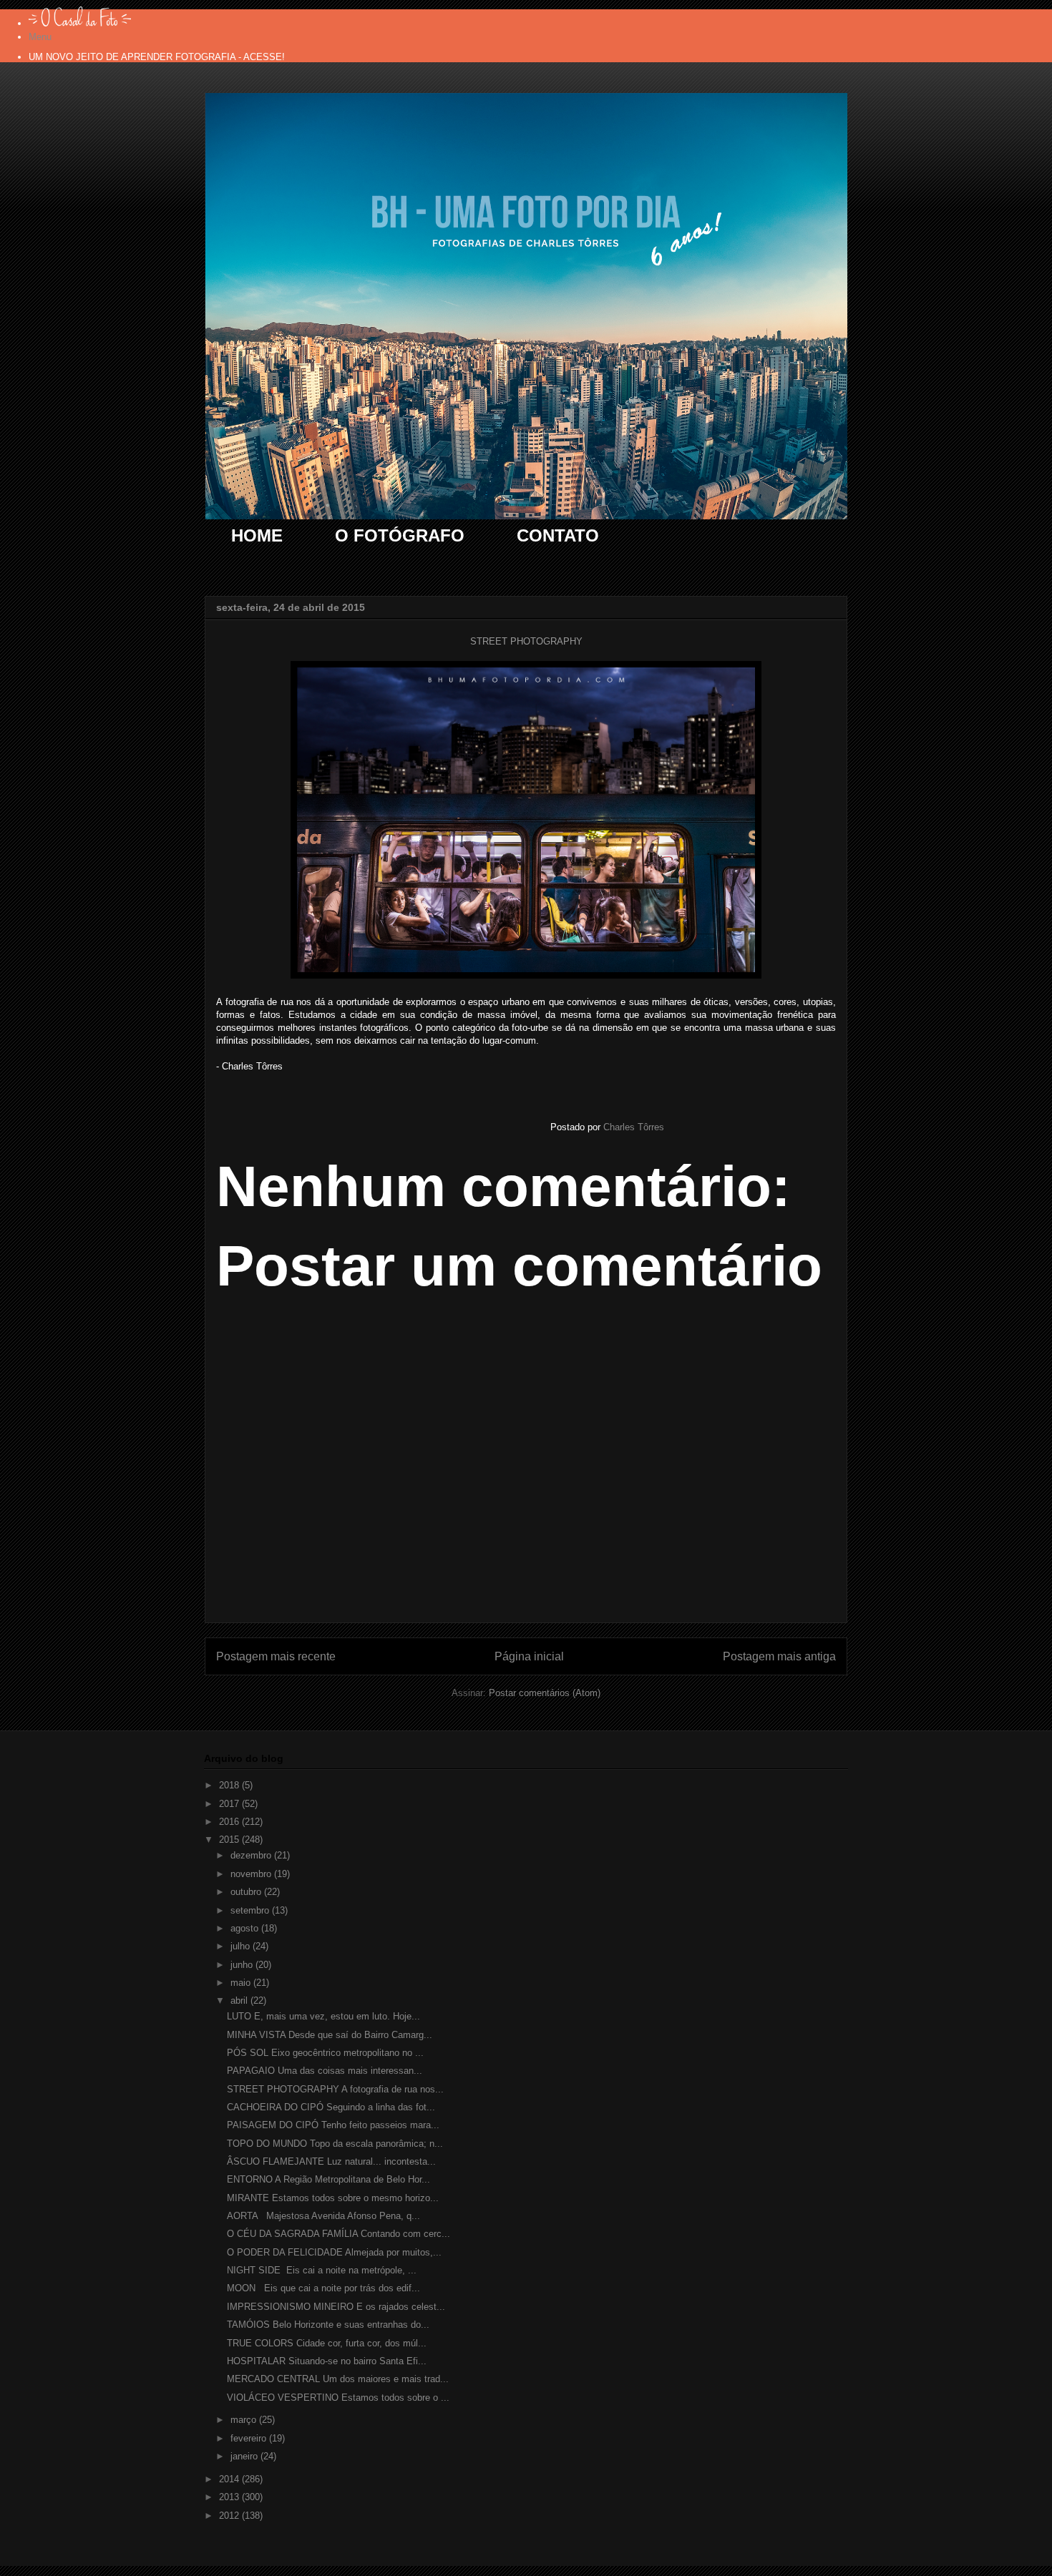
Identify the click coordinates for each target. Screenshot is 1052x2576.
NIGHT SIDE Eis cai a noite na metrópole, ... (322, 2270)
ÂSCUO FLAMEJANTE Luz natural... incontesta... (331, 2161)
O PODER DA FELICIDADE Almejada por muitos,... (334, 2252)
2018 (230, 1785)
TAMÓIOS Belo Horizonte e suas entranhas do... (328, 2325)
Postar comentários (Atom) (545, 1693)
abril (240, 2000)
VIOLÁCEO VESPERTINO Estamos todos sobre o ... (338, 2398)
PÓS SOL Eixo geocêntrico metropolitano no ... (325, 2053)
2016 (230, 1822)
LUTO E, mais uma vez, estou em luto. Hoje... (323, 2016)
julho (242, 1946)
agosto (246, 1928)
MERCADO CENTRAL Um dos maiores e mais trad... (338, 2379)
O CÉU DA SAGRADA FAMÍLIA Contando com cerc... (339, 2234)
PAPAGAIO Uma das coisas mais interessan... (325, 2071)
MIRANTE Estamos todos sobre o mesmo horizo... (333, 2198)
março (245, 2420)
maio (242, 1983)
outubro (247, 1892)
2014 (230, 2479)
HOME (257, 535)
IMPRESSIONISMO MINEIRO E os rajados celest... (336, 2307)
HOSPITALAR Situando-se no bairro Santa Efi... (327, 2361)
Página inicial (529, 1656)
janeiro (245, 2456)
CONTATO (558, 535)
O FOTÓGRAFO (400, 535)
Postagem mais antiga (779, 1656)
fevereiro (250, 2438)
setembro (251, 1910)
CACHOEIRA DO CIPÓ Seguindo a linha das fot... (331, 2107)
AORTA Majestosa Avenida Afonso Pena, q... (323, 2216)
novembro (252, 1874)
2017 (230, 1804)
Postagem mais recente (276, 1656)
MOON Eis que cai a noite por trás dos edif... (323, 2288)
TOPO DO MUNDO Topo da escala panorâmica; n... (335, 2144)
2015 (230, 1840)
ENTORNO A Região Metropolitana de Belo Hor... (328, 2179)
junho (243, 1965)
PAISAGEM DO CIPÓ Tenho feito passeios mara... (333, 2125)
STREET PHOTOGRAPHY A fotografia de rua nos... (335, 2089)
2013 (230, 2497)
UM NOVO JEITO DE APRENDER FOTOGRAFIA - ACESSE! (157, 57)
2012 (230, 2516)
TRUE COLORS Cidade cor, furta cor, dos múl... (327, 2343)
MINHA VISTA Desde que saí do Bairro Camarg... (330, 2035)
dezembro (252, 1855)
